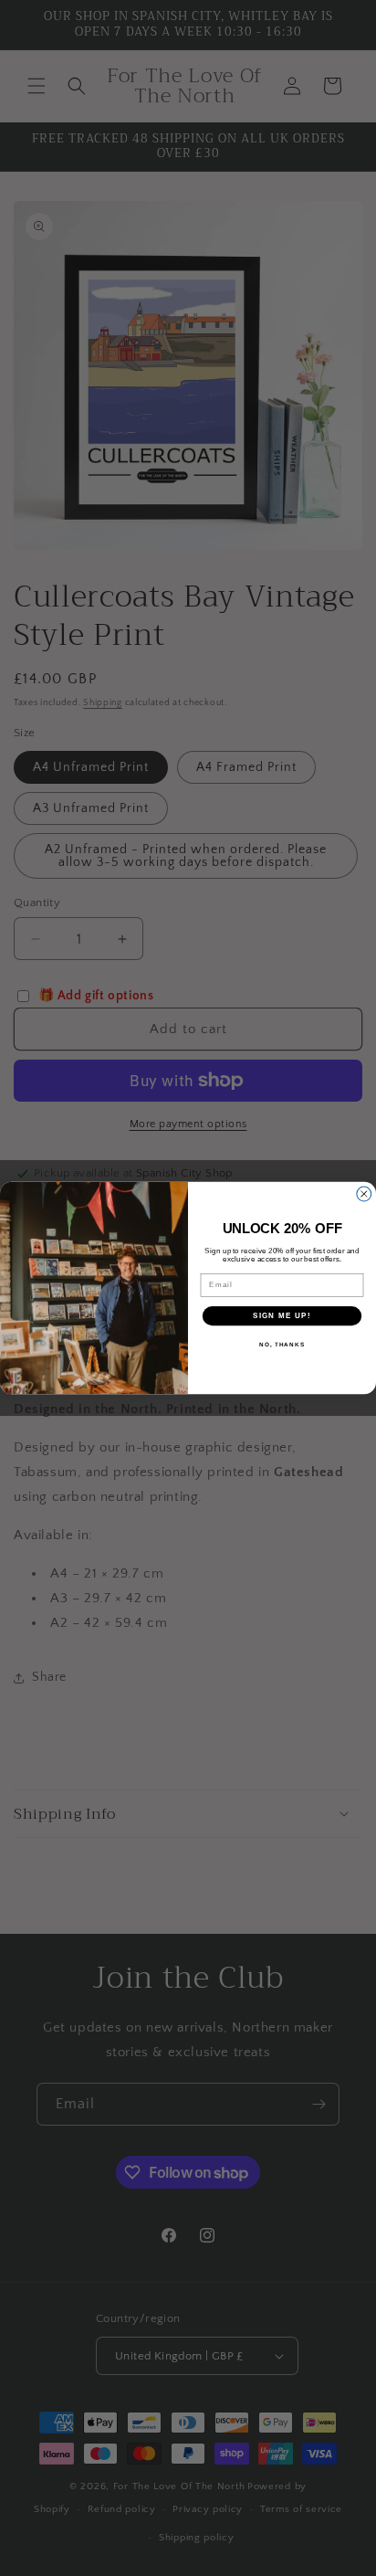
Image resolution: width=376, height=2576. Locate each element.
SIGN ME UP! (282, 1316)
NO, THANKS (282, 1345)
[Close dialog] (364, 1194)
